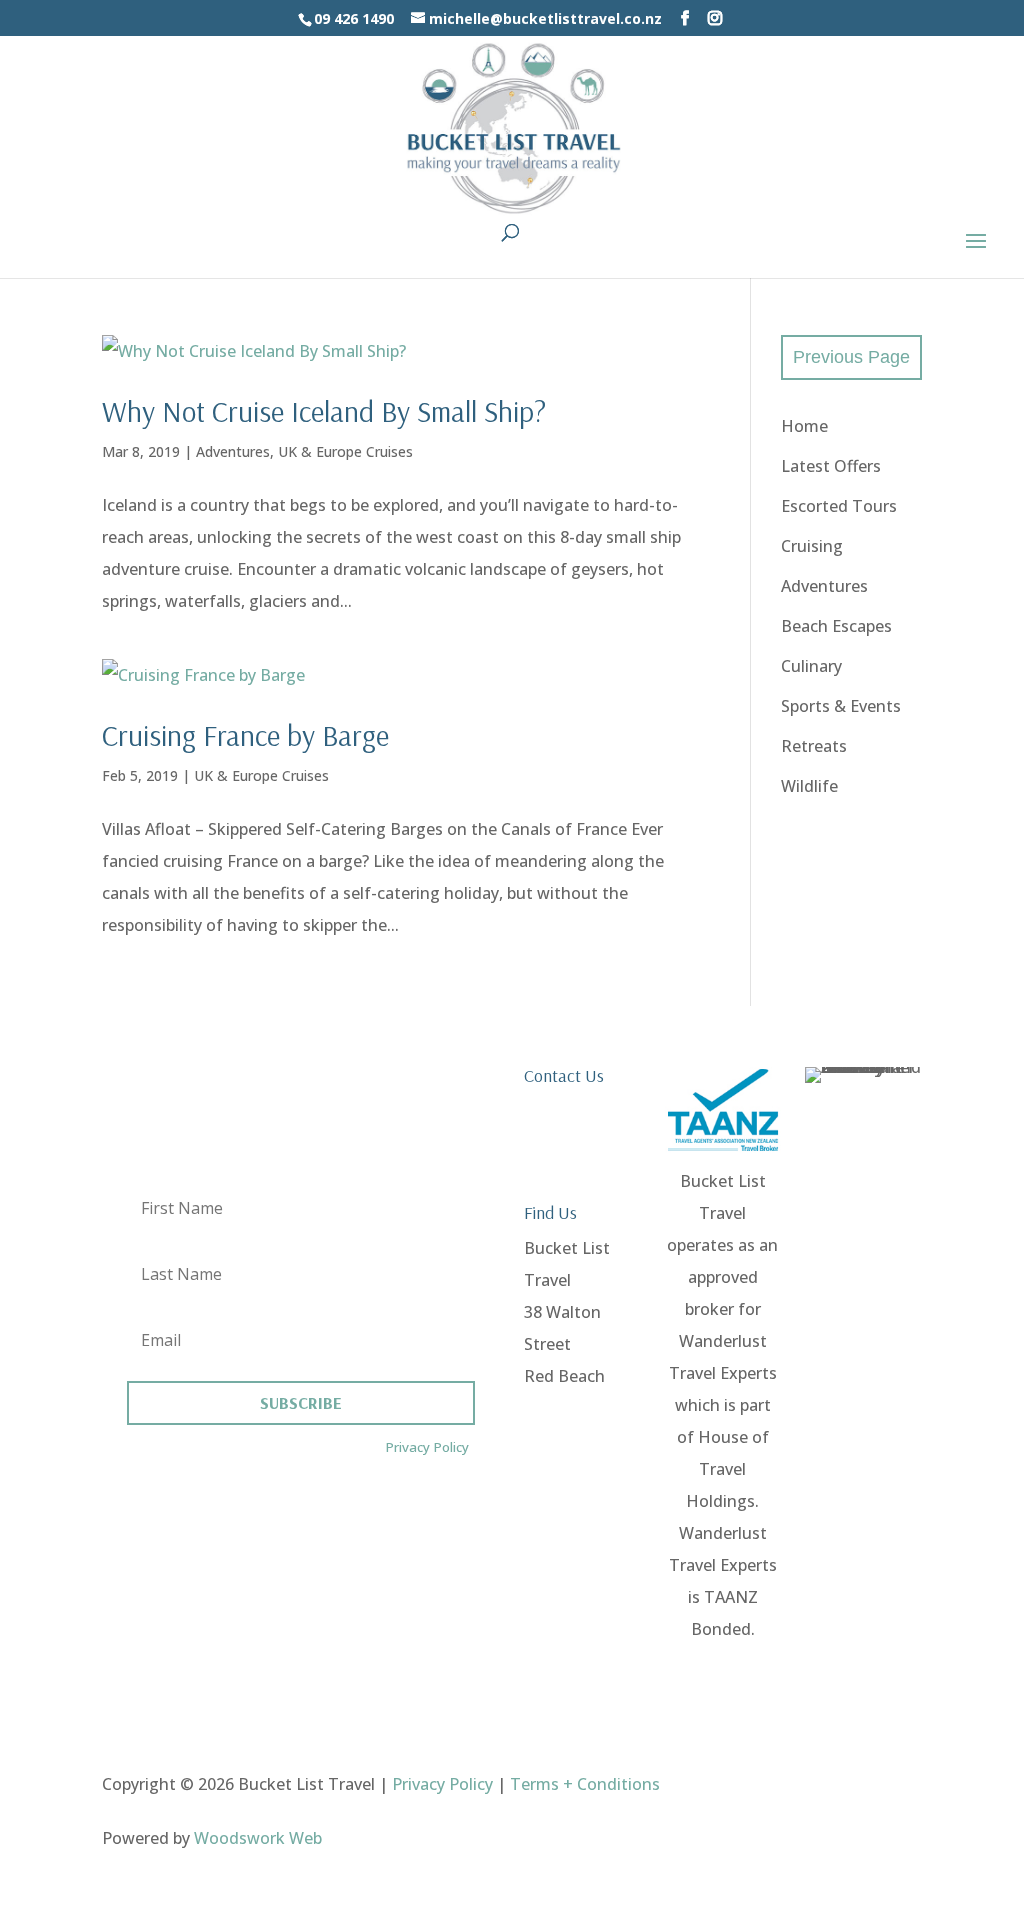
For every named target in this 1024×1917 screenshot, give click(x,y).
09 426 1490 (568, 1111)
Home (804, 426)
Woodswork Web (258, 1838)
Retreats (814, 746)
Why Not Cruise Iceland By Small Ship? (324, 411)
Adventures (233, 451)
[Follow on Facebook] (866, 1784)
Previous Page (851, 357)
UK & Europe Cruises (345, 451)
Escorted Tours (839, 506)
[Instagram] (715, 18)
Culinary (811, 666)
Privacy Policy (427, 1447)
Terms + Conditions (585, 1784)
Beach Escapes (836, 626)
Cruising (812, 546)
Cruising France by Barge (245, 735)
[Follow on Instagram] (906, 1784)
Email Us (556, 1175)
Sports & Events (841, 706)
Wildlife (809, 786)
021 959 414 (568, 1143)
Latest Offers (831, 466)
